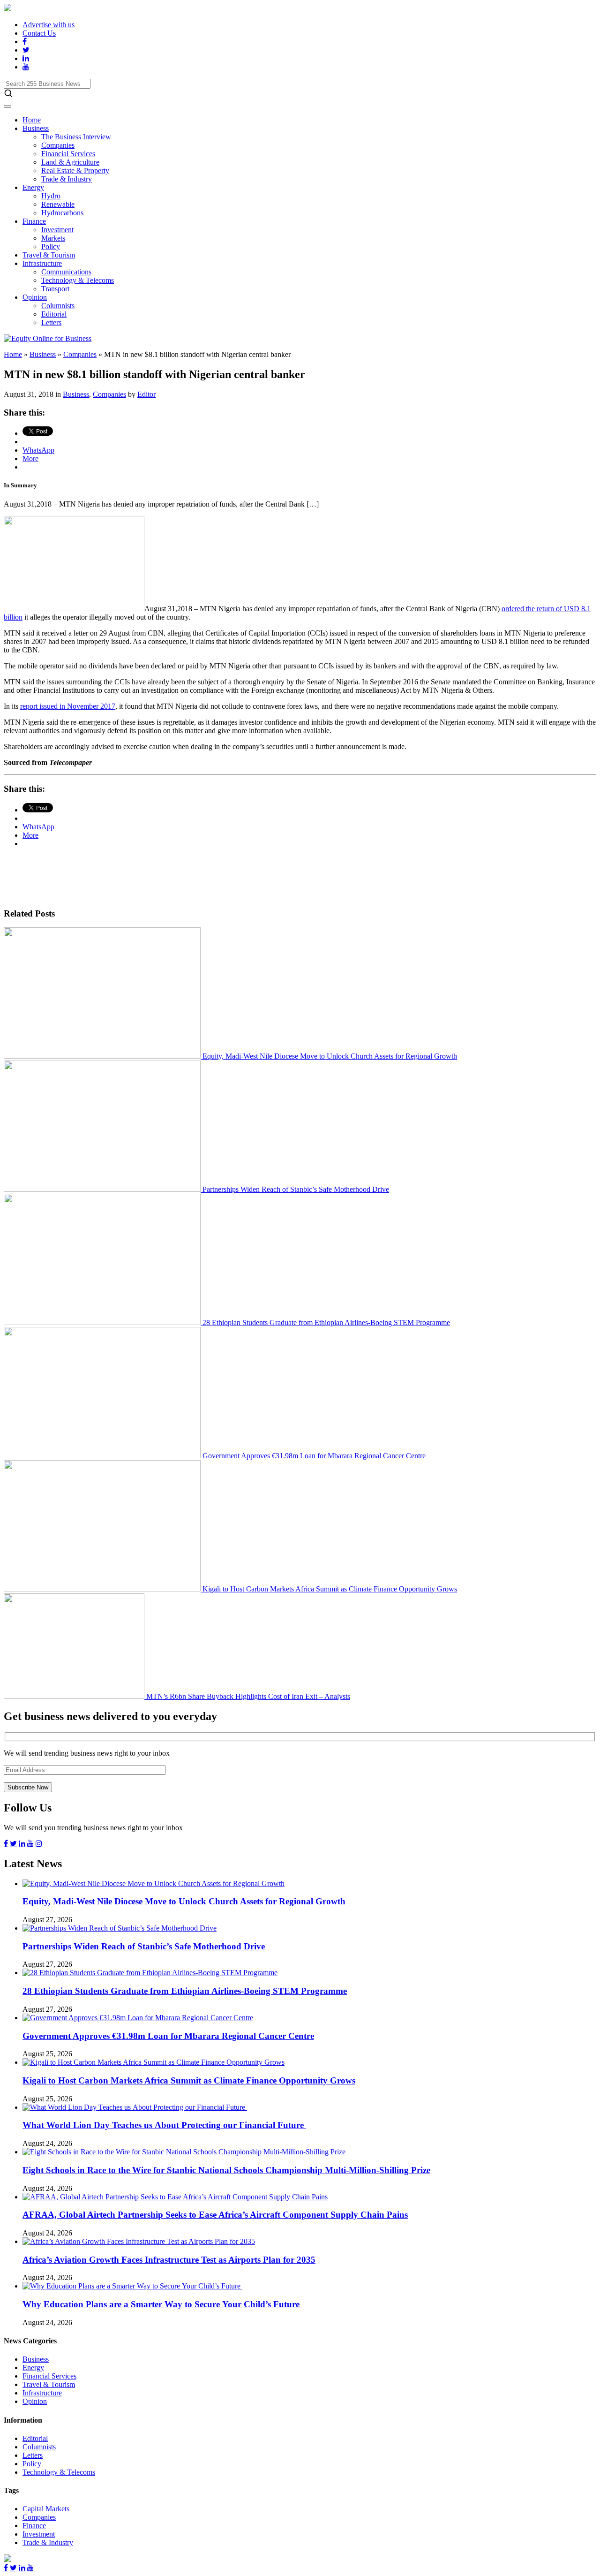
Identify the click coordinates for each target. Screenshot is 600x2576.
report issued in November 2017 (68, 706)
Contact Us (39, 33)
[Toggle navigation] (7, 106)
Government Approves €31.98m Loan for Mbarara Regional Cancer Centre (313, 1456)
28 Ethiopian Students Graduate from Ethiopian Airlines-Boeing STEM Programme (325, 1322)
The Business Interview (76, 137)
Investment (57, 230)
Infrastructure (42, 263)
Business (36, 128)
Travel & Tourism (49, 255)
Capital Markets (46, 2509)
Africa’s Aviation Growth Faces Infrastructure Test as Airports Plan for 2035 (169, 2260)
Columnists (58, 306)
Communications (66, 272)
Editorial (54, 314)
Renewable (58, 204)
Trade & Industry (67, 179)
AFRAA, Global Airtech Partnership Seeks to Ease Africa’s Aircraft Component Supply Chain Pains (215, 2215)
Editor (146, 394)
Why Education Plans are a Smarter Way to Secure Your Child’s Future (162, 2304)
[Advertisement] (174, 877)
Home (32, 120)
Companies (58, 145)
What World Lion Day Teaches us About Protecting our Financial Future (164, 2125)
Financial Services (68, 154)
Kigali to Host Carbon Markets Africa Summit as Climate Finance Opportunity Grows (329, 1589)
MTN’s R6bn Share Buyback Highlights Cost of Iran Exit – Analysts (247, 1696)
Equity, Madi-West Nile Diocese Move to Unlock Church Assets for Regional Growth (329, 1056)
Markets (53, 238)
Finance (34, 221)
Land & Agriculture (70, 162)
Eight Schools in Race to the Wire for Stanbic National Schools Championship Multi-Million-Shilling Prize (226, 2170)
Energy (33, 187)
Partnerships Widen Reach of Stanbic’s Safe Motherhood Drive (295, 1189)
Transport (55, 289)
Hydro (51, 196)
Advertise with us (49, 25)
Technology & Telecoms (78, 280)
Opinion (35, 297)
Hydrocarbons (62, 213)
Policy (51, 246)
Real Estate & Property (75, 170)
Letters (51, 322)
